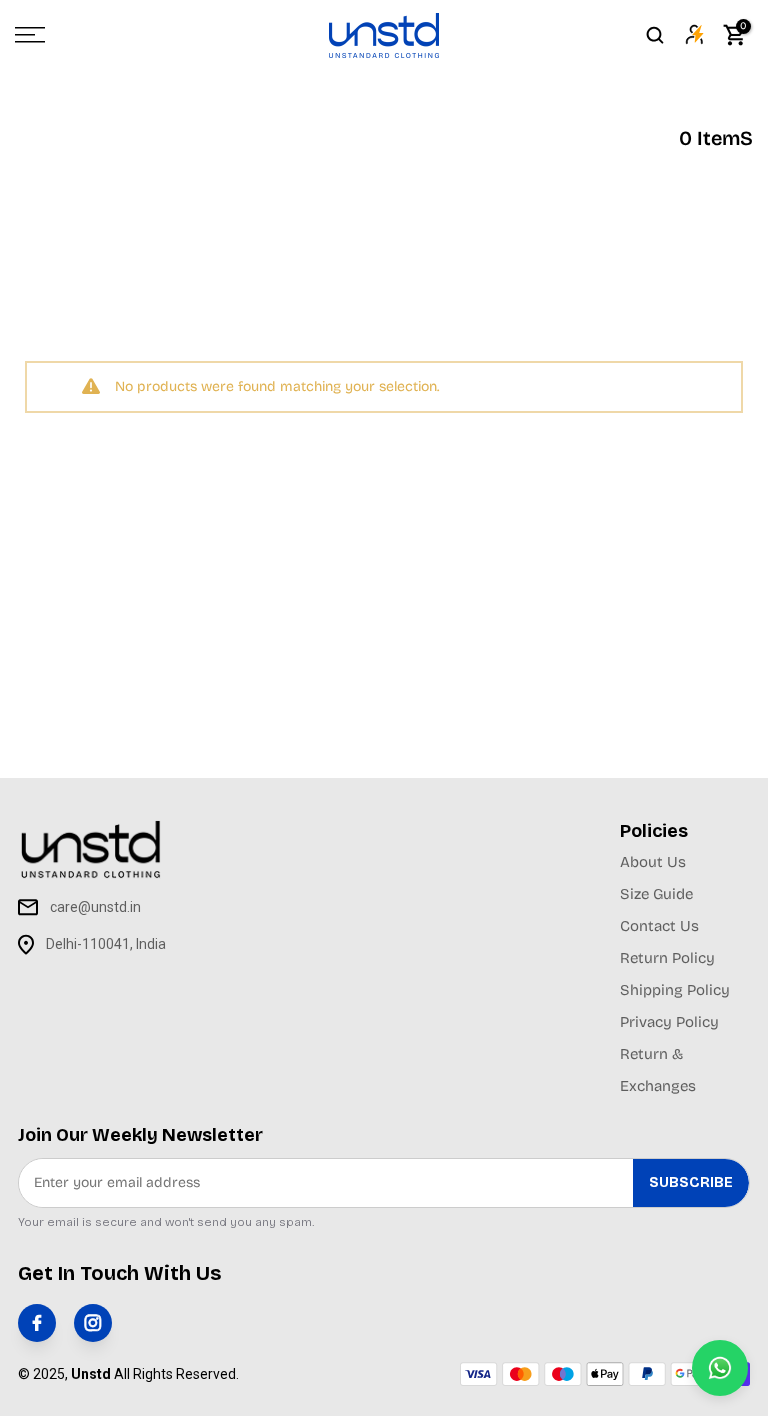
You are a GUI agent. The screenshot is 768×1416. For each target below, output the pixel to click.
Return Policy (667, 958)
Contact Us (659, 926)
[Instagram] (93, 1323)
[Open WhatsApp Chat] (720, 1368)
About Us (653, 862)
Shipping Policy (675, 990)
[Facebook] (37, 1323)
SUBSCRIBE (691, 1182)
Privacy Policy (669, 1022)
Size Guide (656, 894)
